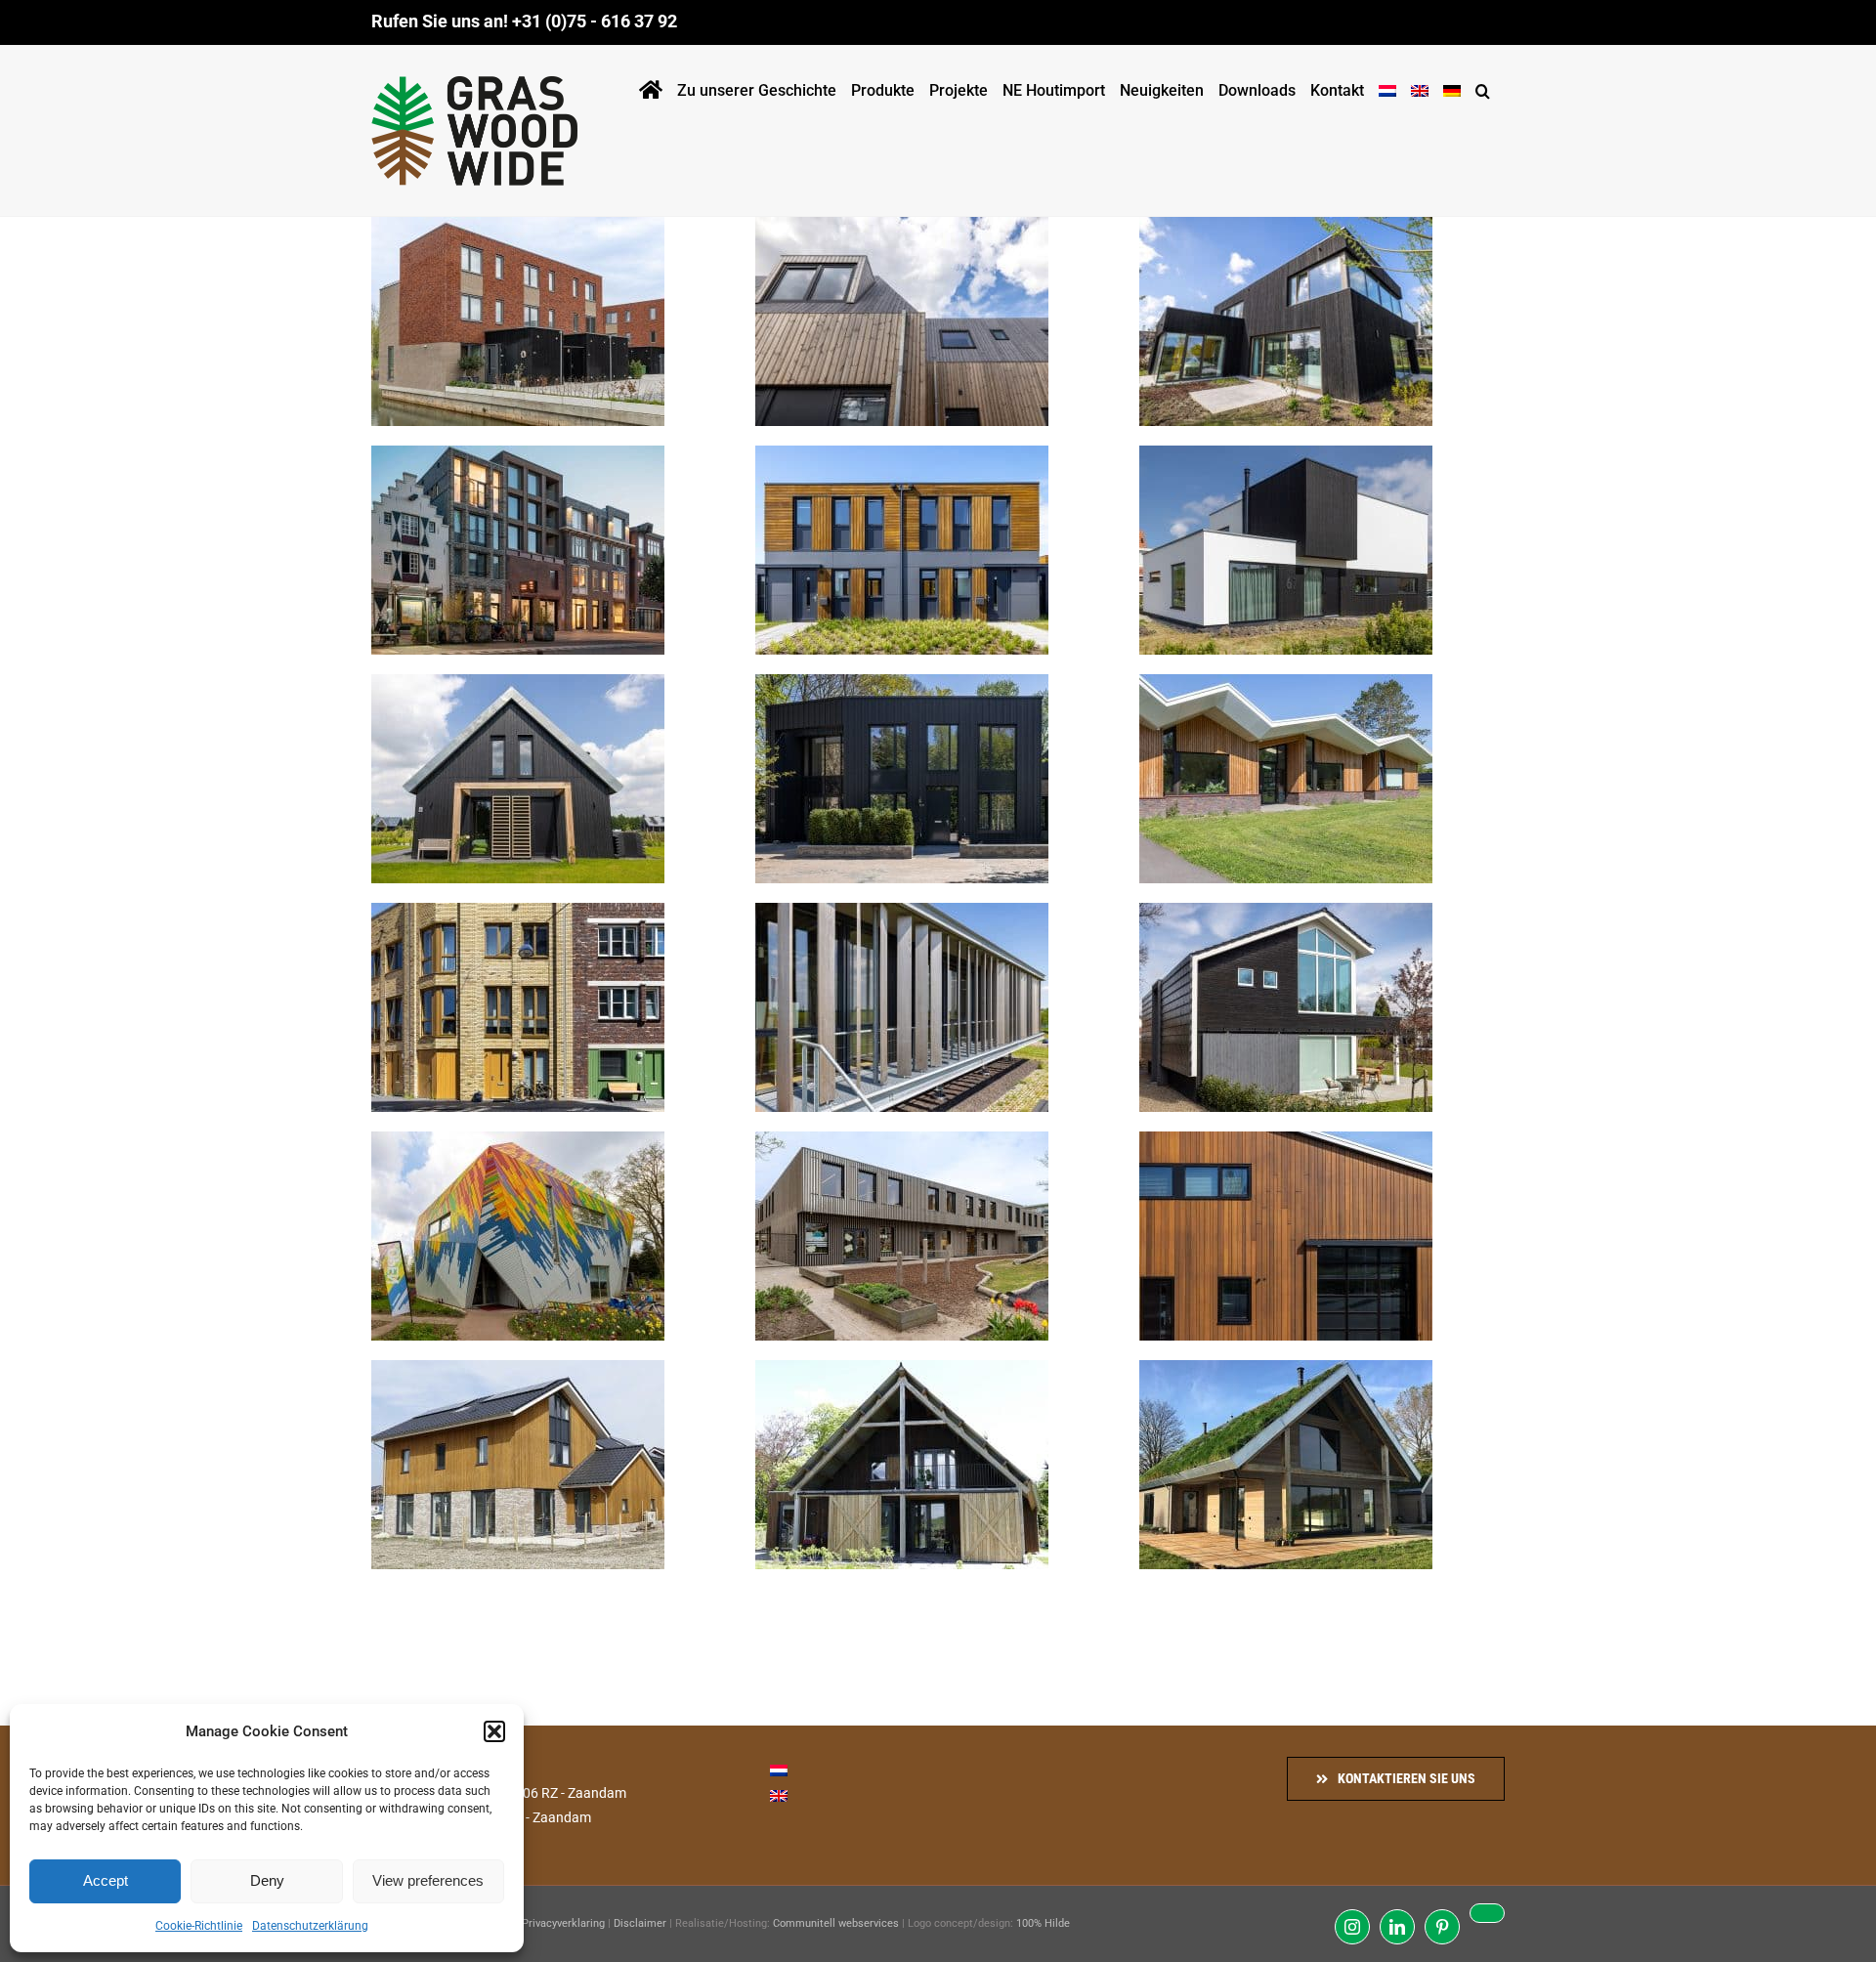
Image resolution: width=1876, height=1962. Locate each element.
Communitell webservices (836, 1923)
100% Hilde (1043, 1923)
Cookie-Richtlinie (199, 1926)
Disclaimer (640, 1923)
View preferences (428, 1880)
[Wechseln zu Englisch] (1420, 87)
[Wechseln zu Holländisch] (1387, 87)
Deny (267, 1880)
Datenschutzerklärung (310, 1926)
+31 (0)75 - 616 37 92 (595, 21)
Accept (106, 1880)
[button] (494, 1731)
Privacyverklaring (563, 1923)
